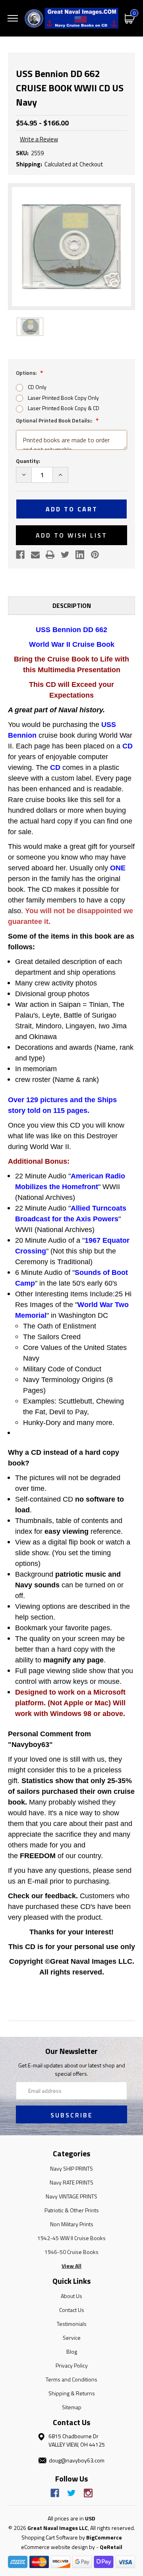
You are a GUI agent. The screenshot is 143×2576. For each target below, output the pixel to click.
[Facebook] (20, 555)
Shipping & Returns (72, 2393)
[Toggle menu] (13, 18)
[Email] (35, 555)
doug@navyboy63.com (77, 2460)
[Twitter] (65, 555)
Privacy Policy (72, 2365)
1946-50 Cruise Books (71, 2252)
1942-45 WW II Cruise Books (71, 2238)
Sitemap (72, 2407)
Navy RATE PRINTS (71, 2182)
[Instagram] (88, 2493)
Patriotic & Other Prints (72, 2210)
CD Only (37, 387)
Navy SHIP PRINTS (71, 2168)
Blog (72, 2351)
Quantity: (28, 461)
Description (72, 605)
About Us (71, 2296)
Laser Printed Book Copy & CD (64, 408)
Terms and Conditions (71, 2379)
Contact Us (72, 2310)
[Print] (50, 555)
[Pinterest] (95, 555)
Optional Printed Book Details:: (55, 420)
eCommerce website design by (58, 2547)
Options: (27, 373)
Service (72, 2338)
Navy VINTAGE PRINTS (71, 2196)
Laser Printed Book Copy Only (63, 398)
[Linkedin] (80, 555)
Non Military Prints (72, 2224)
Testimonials (72, 2324)
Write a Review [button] (39, 139)
